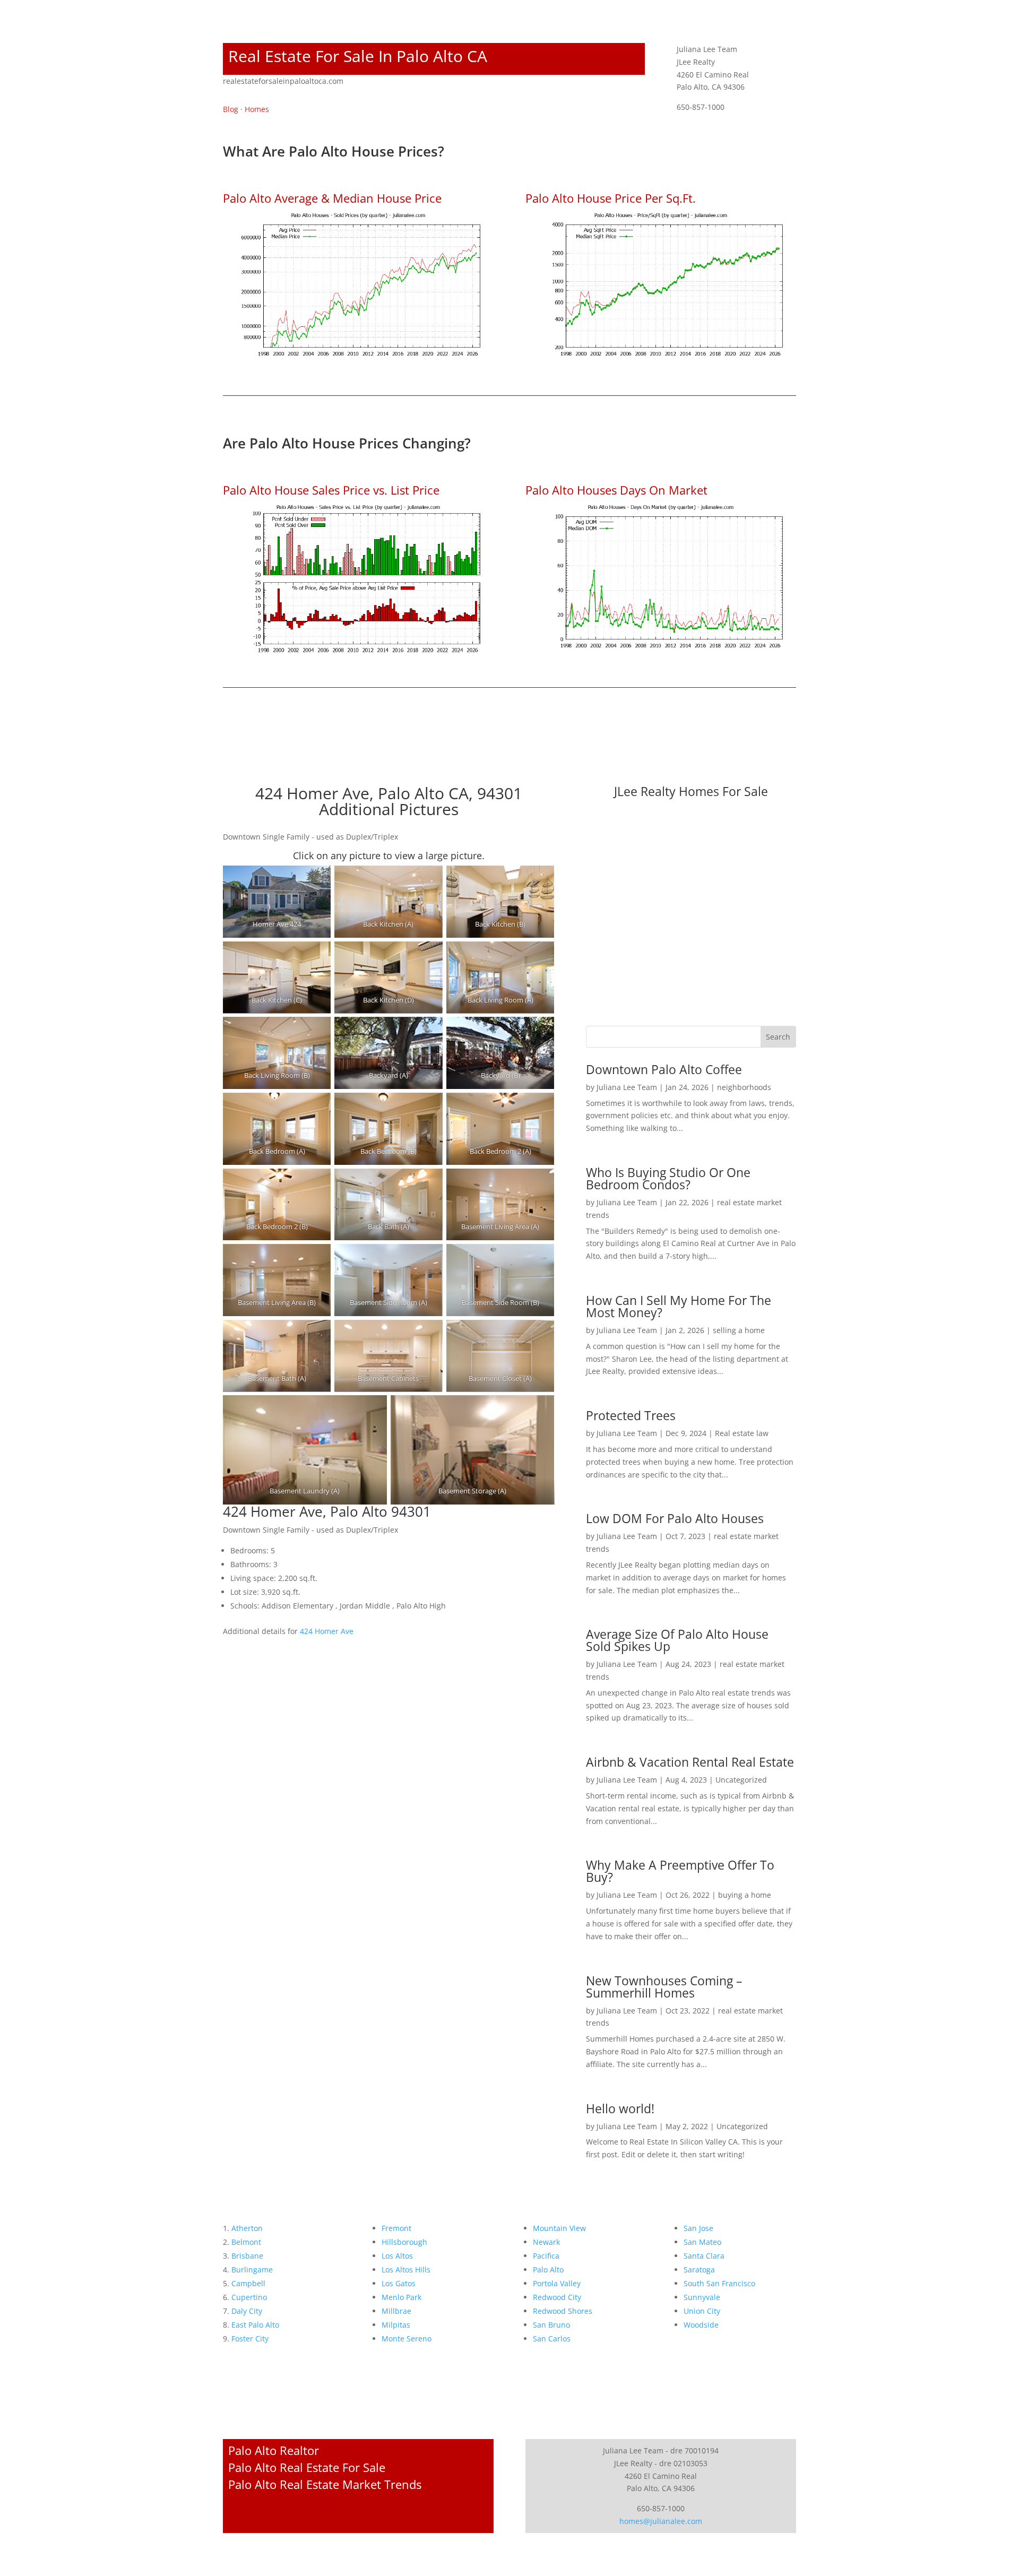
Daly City (247, 2311)
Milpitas (396, 2325)
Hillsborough (404, 2242)
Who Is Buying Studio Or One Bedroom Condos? (668, 1178)
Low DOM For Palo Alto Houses (675, 1518)
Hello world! (620, 2108)
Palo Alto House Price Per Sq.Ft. (611, 198)
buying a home (745, 1895)
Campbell (248, 2283)
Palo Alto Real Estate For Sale (307, 2467)
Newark (546, 2242)
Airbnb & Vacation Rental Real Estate (690, 1762)
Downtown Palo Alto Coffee (664, 1069)
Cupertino (249, 2297)
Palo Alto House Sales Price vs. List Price (331, 490)
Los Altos (397, 2256)
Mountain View (559, 2228)
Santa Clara (704, 2256)
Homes (257, 109)
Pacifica (546, 2256)
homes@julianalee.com (661, 2521)
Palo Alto (548, 2270)
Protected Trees (631, 1415)
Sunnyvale (702, 2297)
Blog (231, 109)
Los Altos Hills (406, 2270)
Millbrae (396, 2311)
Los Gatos (399, 2283)
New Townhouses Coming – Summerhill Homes (664, 1987)
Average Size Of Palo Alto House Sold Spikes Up (677, 1640)
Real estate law (742, 1433)
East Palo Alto (255, 2325)
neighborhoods (744, 1087)
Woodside (701, 2325)
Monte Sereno (407, 2339)
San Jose (698, 2228)
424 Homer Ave (327, 1631)
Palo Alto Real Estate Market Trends (325, 2484)
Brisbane (247, 2256)
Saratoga (699, 2270)
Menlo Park (401, 2297)
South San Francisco (719, 2283)
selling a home (739, 1330)
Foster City (250, 2339)
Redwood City (557, 2297)
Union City (702, 2311)
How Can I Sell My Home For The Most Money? (679, 1306)
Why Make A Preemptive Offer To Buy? (680, 1871)
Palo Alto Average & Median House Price (332, 198)
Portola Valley (557, 2283)
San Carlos (552, 2339)
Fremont (396, 2228)
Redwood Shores (563, 2311)
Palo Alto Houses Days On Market (616, 490)
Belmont (246, 2242)
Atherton (247, 2228)
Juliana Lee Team (627, 1087)
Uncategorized (741, 1780)
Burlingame (252, 2270)
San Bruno (551, 2325)
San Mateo (702, 2242)
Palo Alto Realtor (274, 2450)
